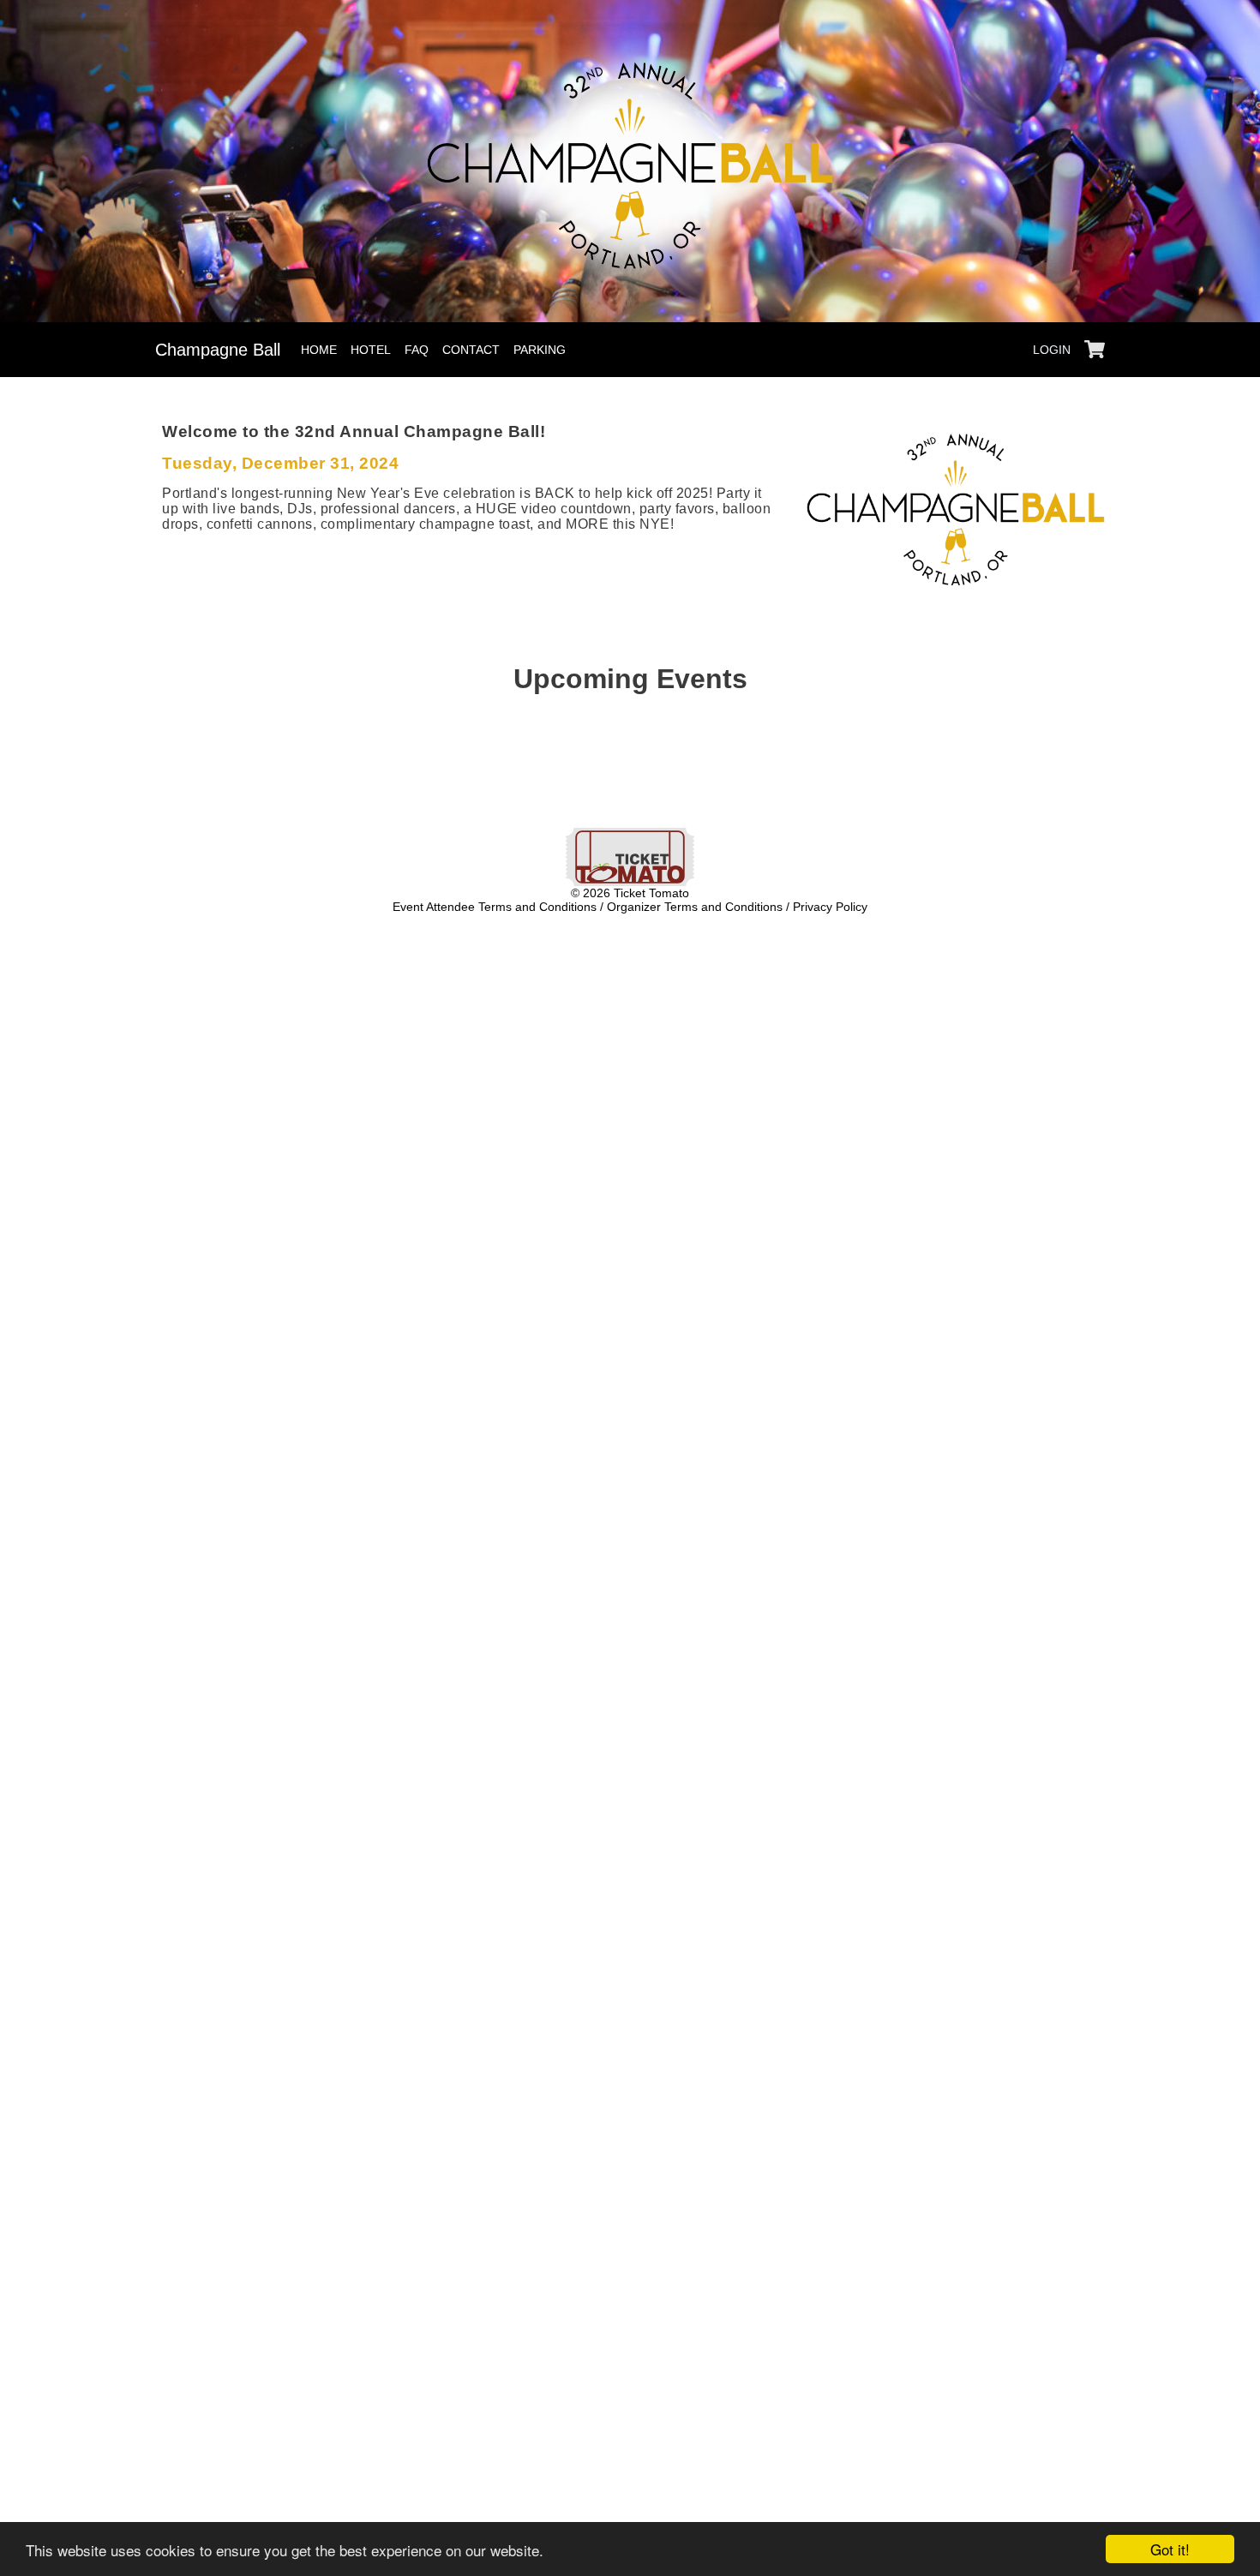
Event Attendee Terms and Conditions (495, 907)
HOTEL (371, 350)
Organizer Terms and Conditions (695, 907)
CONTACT (471, 350)
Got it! (1170, 2549)
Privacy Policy (830, 907)
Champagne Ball (218, 350)
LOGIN (1052, 350)
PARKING (540, 350)
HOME (319, 350)
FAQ (417, 350)
